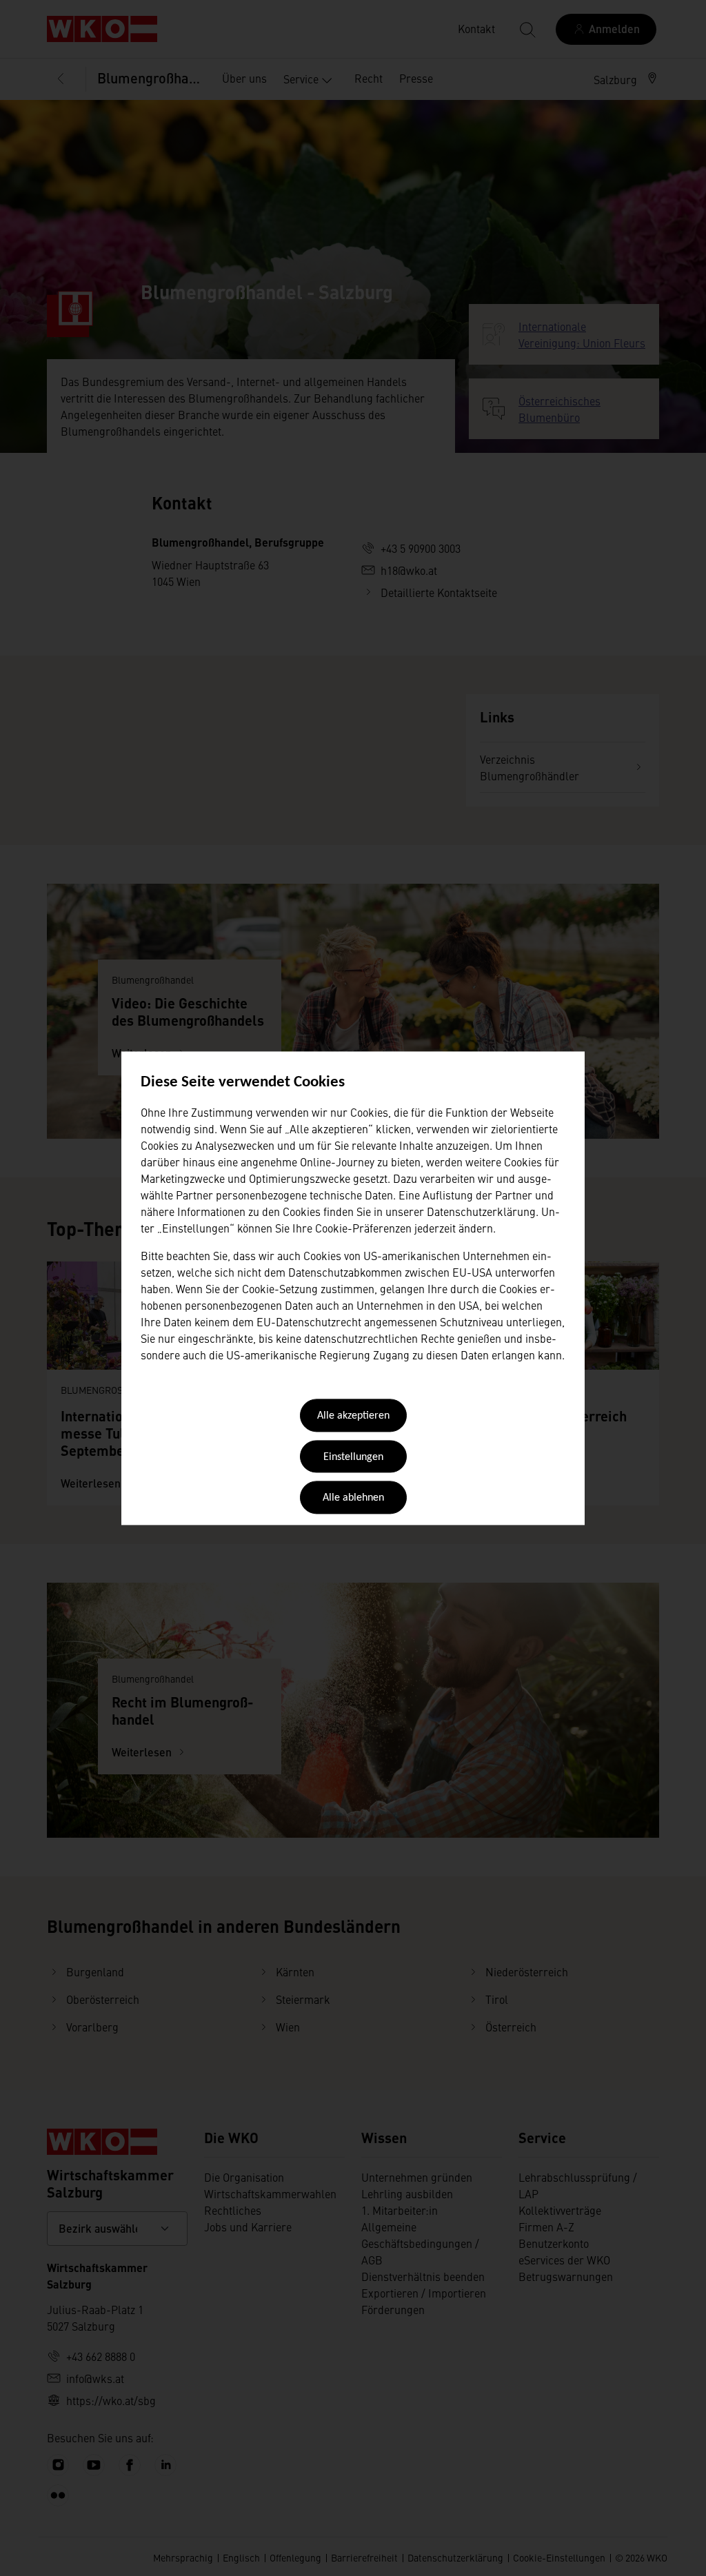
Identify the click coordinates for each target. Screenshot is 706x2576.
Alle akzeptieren (353, 1417)
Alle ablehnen (353, 1499)
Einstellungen (353, 1457)
